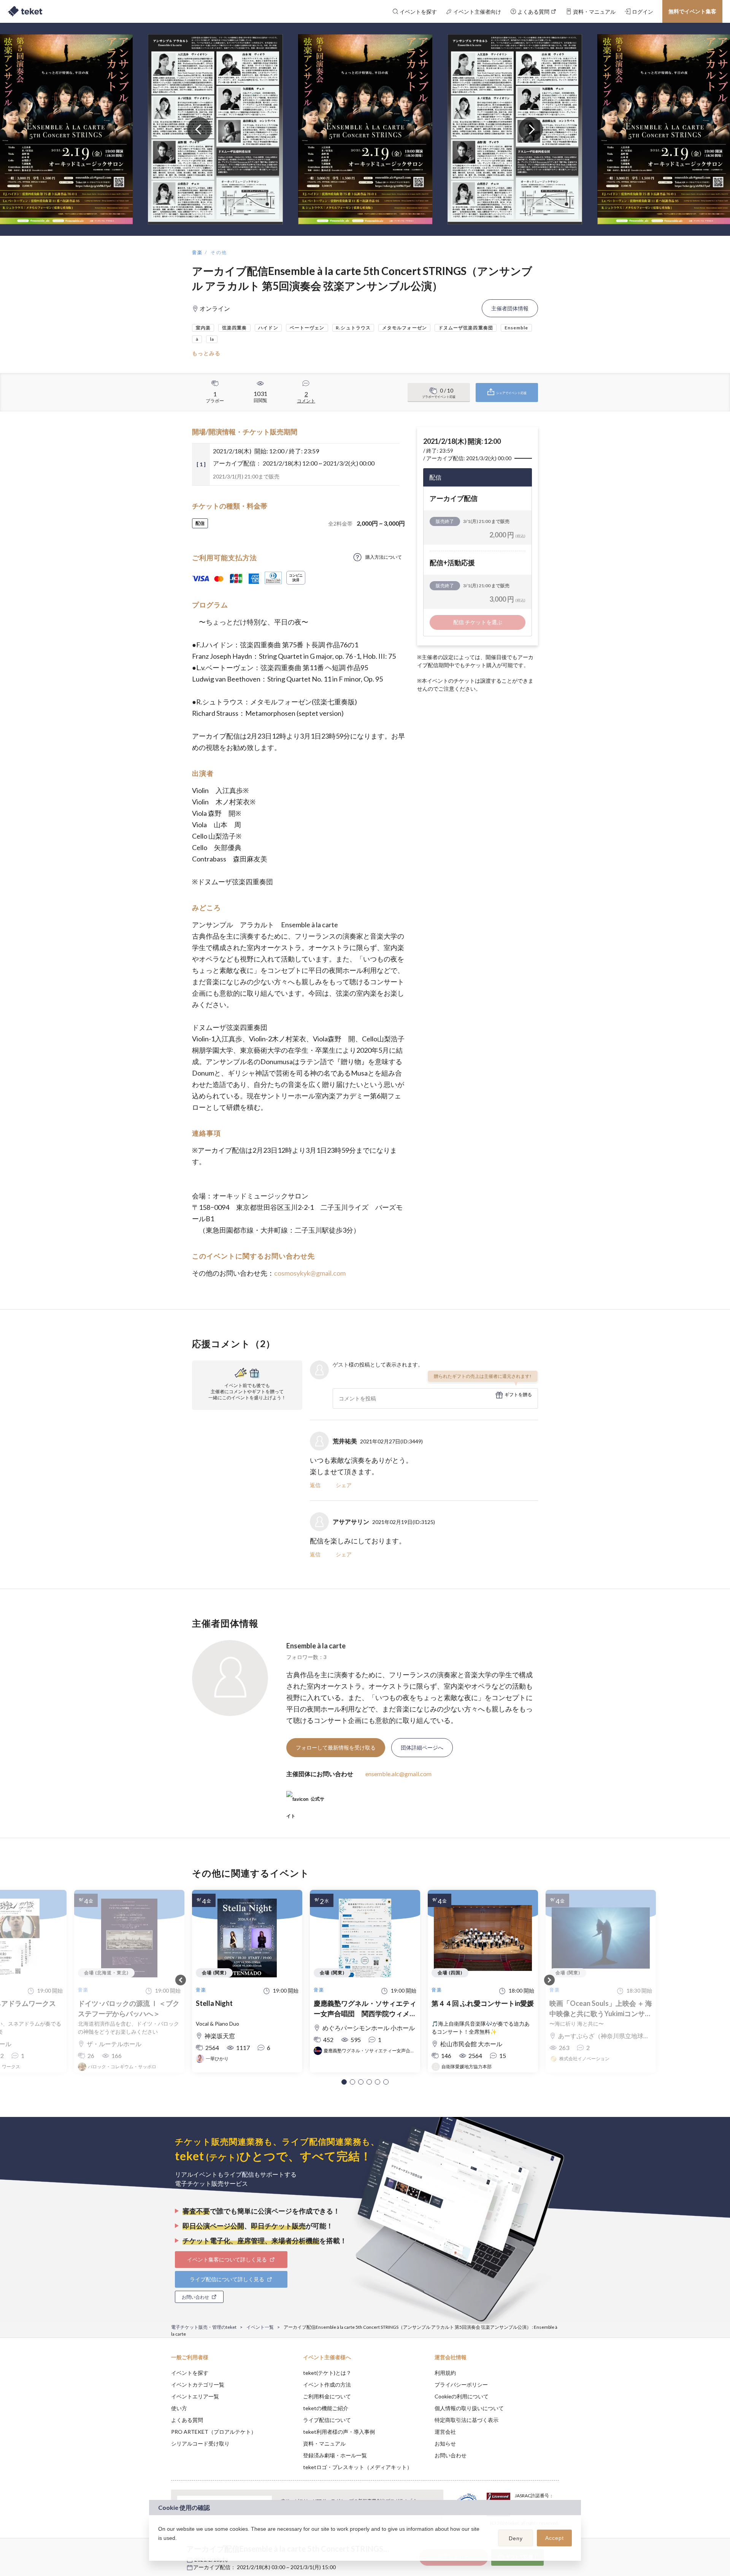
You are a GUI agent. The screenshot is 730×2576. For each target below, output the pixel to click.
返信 (315, 1485)
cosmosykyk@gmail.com (310, 1273)
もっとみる (206, 353)
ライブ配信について (327, 2420)
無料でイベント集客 (692, 11)
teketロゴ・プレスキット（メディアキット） (358, 2467)
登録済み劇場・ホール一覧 (335, 2455)
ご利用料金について (327, 2396)
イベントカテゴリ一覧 (198, 2385)
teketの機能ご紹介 (326, 2408)
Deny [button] (516, 2538)
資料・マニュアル (324, 2443)
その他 (219, 252)
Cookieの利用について (462, 2396)
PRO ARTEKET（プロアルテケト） (214, 2432)
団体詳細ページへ (422, 1747)
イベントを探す (190, 2373)
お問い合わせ (451, 2455)
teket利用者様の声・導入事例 (339, 2432)
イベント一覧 (260, 2327)
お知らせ (445, 2443)
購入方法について (384, 557)
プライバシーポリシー (461, 2385)
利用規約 (445, 2373)
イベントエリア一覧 (195, 2396)
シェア (344, 1485)
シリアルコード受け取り (200, 2443)
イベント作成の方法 (327, 2385)
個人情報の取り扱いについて (469, 2408)
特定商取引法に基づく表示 (467, 2420)
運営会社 (445, 2432)
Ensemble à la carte (316, 1646)
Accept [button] (555, 2538)
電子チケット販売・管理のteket (204, 2327)
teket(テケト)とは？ (327, 2373)
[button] (344, 2082)
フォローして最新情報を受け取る (336, 1747)
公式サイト (305, 1802)
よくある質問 (187, 2420)
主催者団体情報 (510, 308)
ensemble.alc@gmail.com (398, 1774)
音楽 (198, 252)
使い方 (179, 2408)
